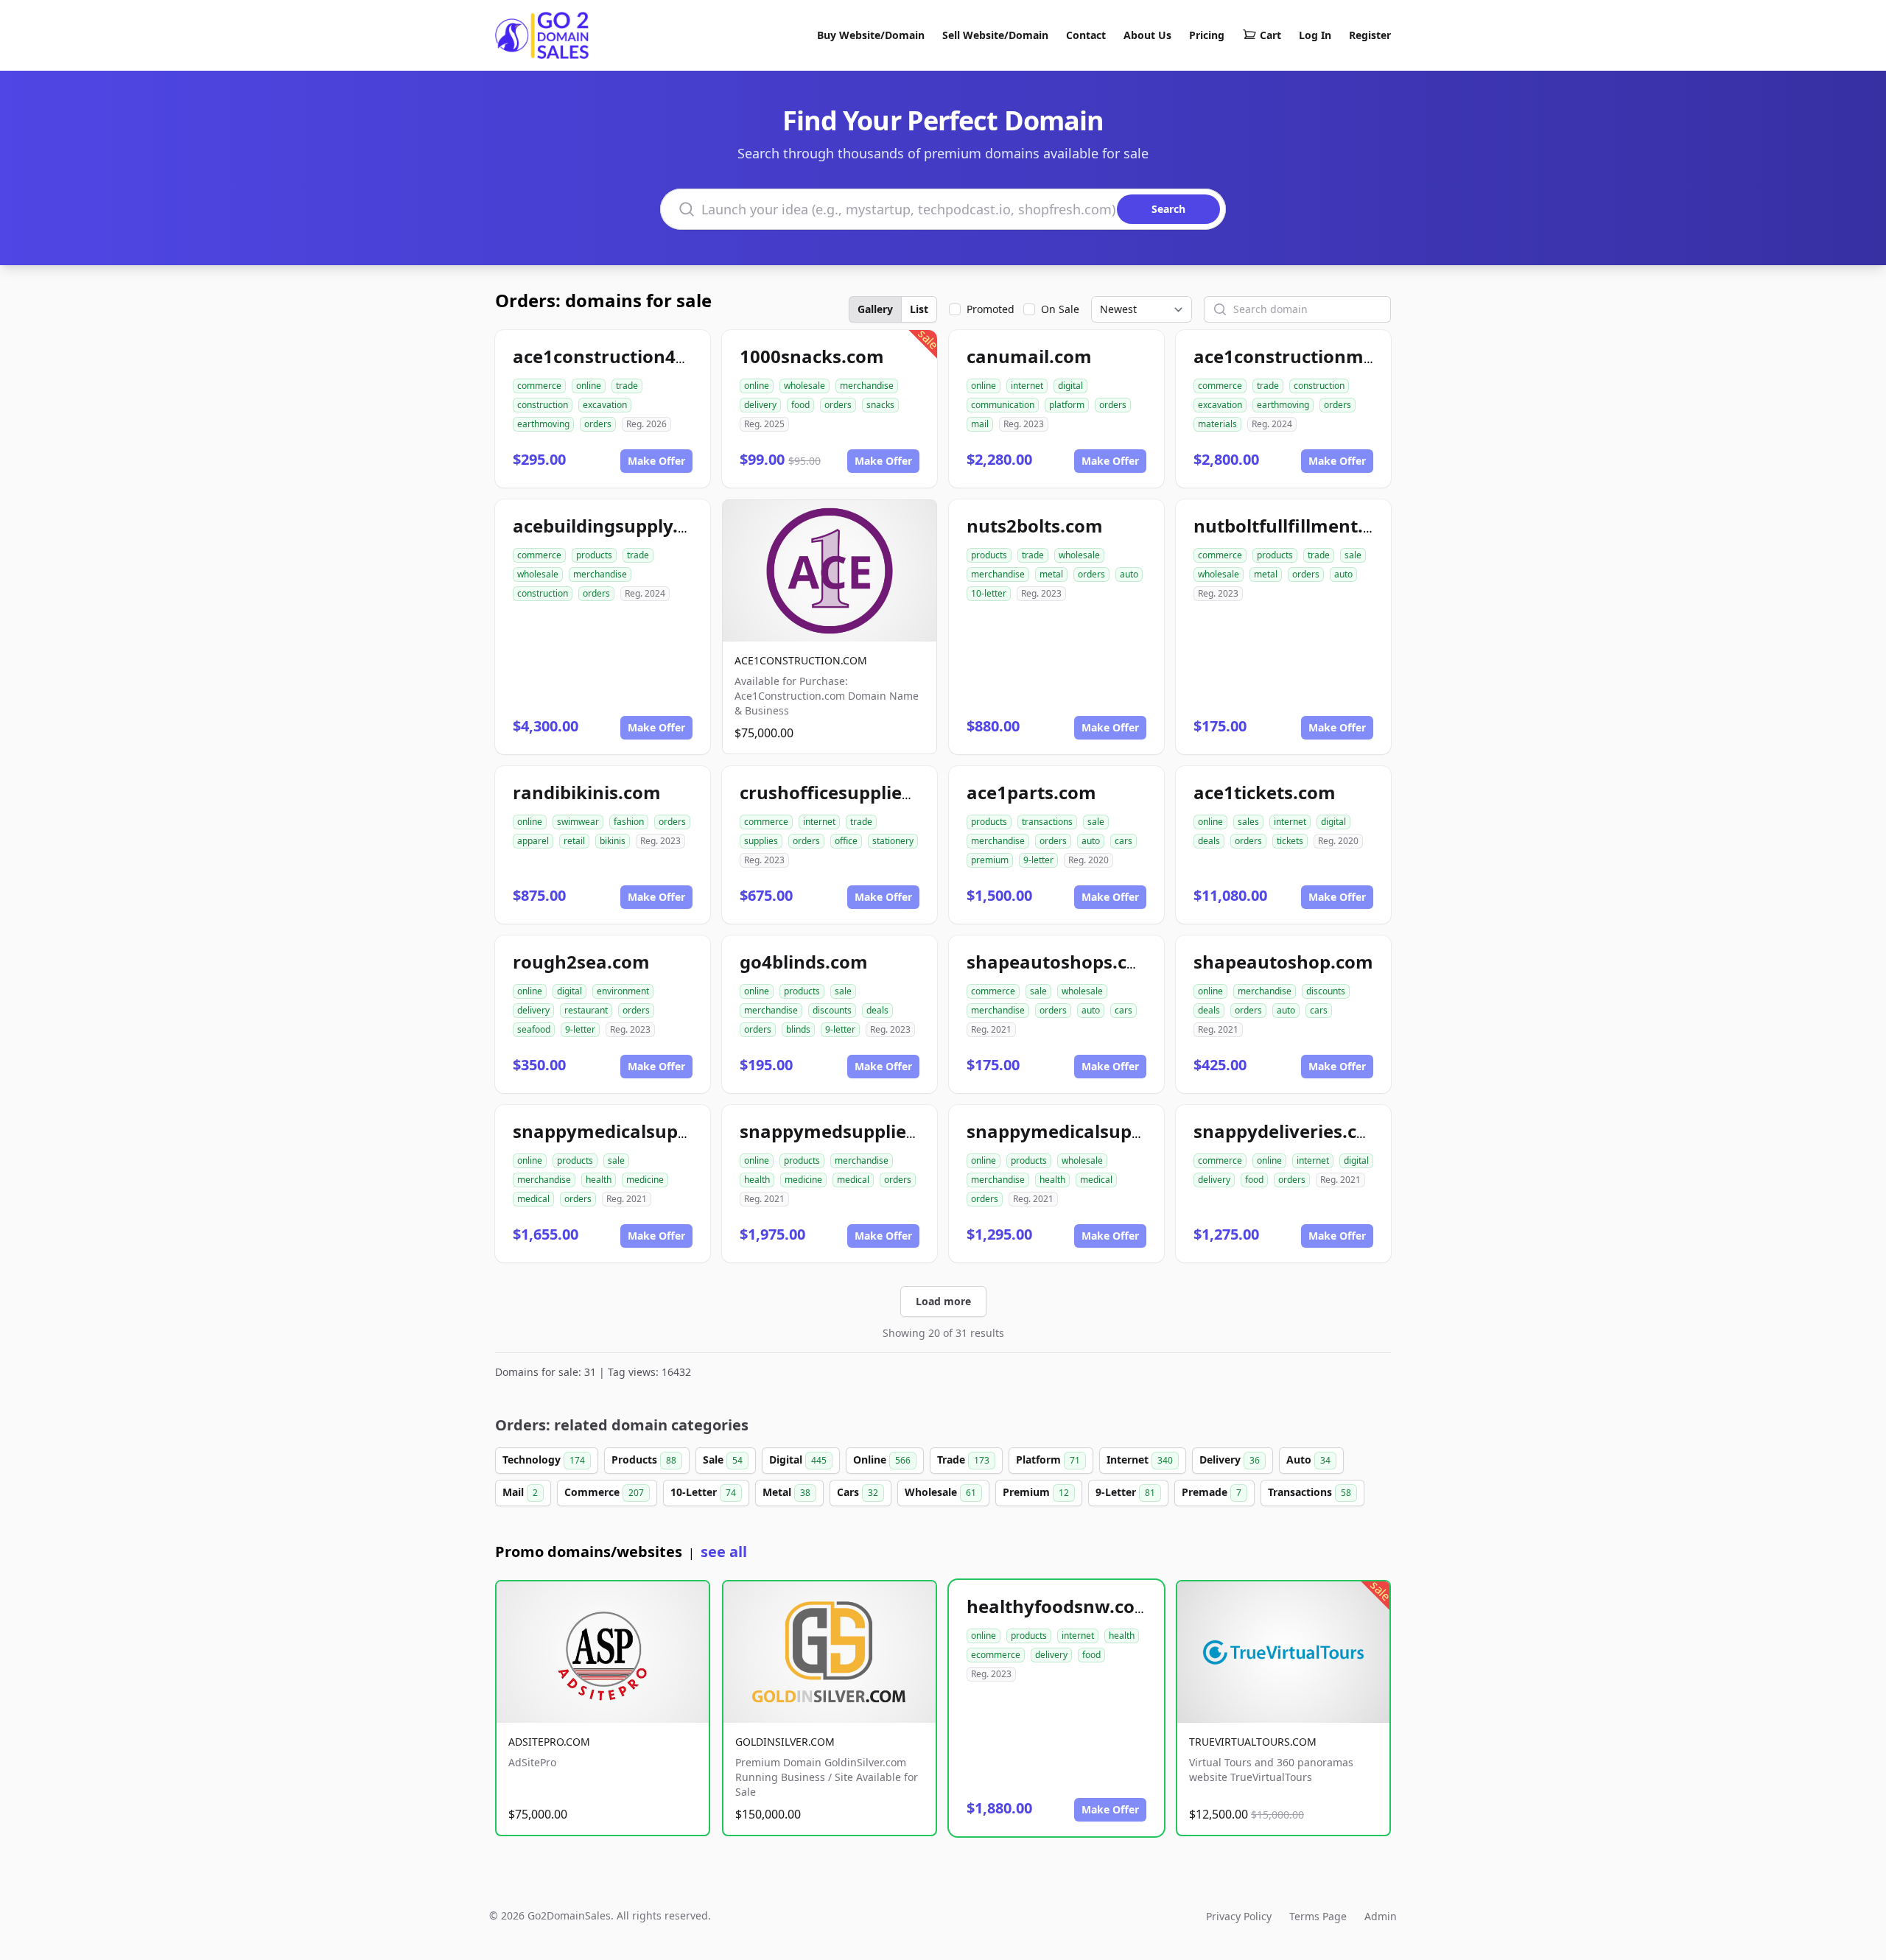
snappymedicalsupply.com (1083, 1131)
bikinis (613, 841)
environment (623, 991)
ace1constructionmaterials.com (1333, 356)
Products (644, 1460)
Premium (1036, 1492)
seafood (534, 1029)
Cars (858, 1492)
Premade (1212, 1492)
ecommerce (996, 1655)
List (919, 309)
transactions (1047, 822)
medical (533, 1199)
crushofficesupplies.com (846, 792)
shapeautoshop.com (1283, 962)
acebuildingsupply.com (614, 526)
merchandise (867, 386)
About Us (1147, 35)
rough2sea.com (581, 962)
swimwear (578, 822)
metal (1051, 574)
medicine (645, 1180)
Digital (798, 1460)
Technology (544, 1460)
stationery (893, 841)
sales (1248, 822)
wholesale (804, 386)
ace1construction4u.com (621, 356)
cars (1123, 841)
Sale (723, 1460)
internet (1027, 386)
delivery (760, 405)
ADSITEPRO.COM (549, 1742)
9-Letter (1125, 1492)
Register (1370, 35)
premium (990, 860)
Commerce (604, 1492)
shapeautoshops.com (1061, 962)
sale (1353, 555)
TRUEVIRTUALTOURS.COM (1253, 1742)
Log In (1315, 35)
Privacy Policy (1239, 1916)
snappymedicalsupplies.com (637, 1131)
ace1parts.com (1031, 792)
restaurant (586, 1010)
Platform (1048, 1460)
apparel (533, 841)
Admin (1381, 1916)
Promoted (991, 309)
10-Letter (703, 1492)
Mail (520, 1492)
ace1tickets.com (1265, 792)
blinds (798, 1029)
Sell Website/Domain (995, 35)
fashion (629, 822)
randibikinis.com (587, 792)
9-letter (1038, 860)
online (589, 386)
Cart (1270, 35)
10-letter (989, 593)
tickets (1290, 841)
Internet (1140, 1460)
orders (598, 424)
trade (627, 386)
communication (1003, 405)
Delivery (1230, 1460)
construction (543, 405)
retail (574, 841)
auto (1129, 574)
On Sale (1060, 309)
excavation (605, 405)
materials (1217, 424)
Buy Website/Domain (871, 35)
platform (1067, 405)
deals (1209, 841)
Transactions (1310, 1492)
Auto (1308, 1460)
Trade (963, 1460)
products (594, 555)
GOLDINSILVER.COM (785, 1742)
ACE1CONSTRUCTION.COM (801, 660)
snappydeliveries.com (1289, 1131)
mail (980, 424)
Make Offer (656, 461)
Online (882, 1460)
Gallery (875, 309)
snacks (880, 405)
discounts (832, 1010)
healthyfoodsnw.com (1059, 1606)
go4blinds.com (804, 962)
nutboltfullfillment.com (1297, 526)
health (599, 1180)
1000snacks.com (812, 356)
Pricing (1207, 35)
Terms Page (1318, 1916)
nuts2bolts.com (1035, 526)
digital (1070, 386)
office (846, 841)
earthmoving (543, 424)
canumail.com (1029, 356)
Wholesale (940, 1492)
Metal (786, 1492)
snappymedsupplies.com (849, 1131)
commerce (539, 386)
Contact (1086, 35)
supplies (761, 841)
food (800, 405)
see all (724, 1552)
